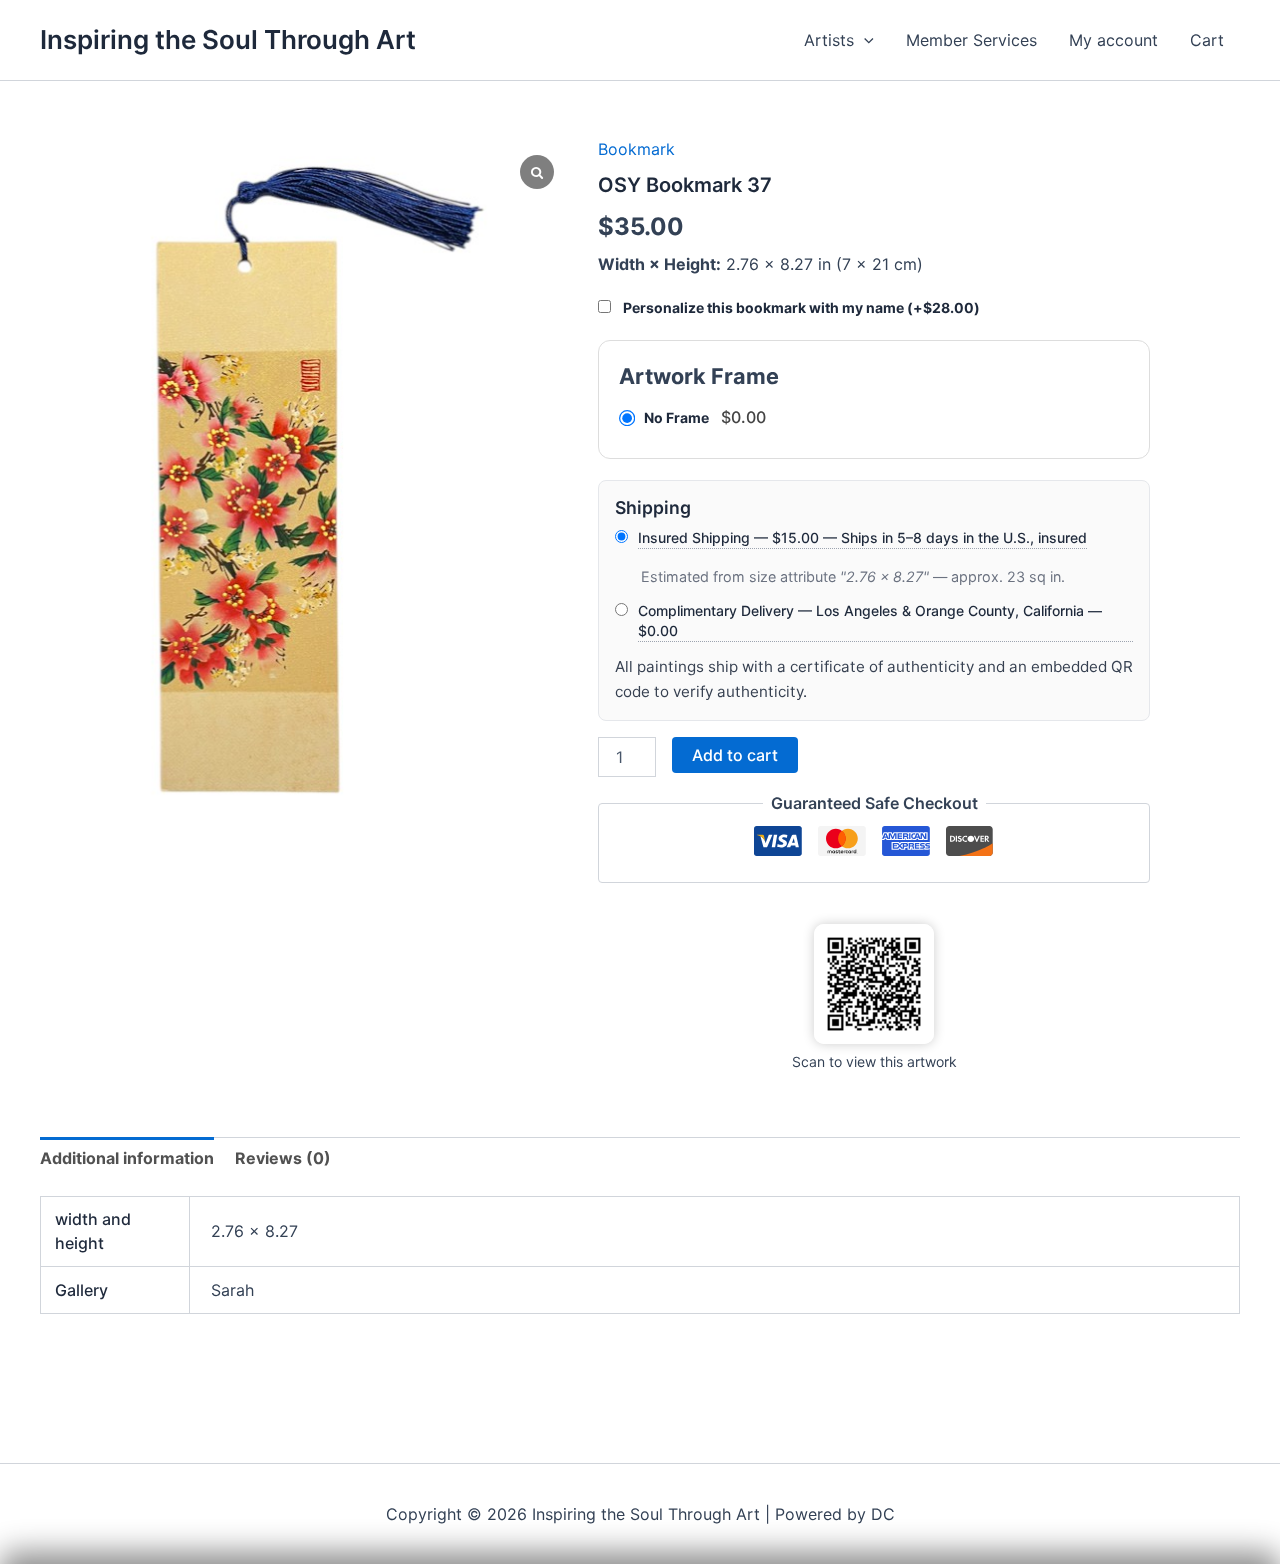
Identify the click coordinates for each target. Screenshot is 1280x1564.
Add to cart (735, 755)
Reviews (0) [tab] (283, 1158)
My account (1113, 40)
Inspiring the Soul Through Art (228, 39)
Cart (1207, 40)
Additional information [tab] (127, 1158)
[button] (864, 40)
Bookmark (636, 149)
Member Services (971, 40)
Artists (829, 40)
